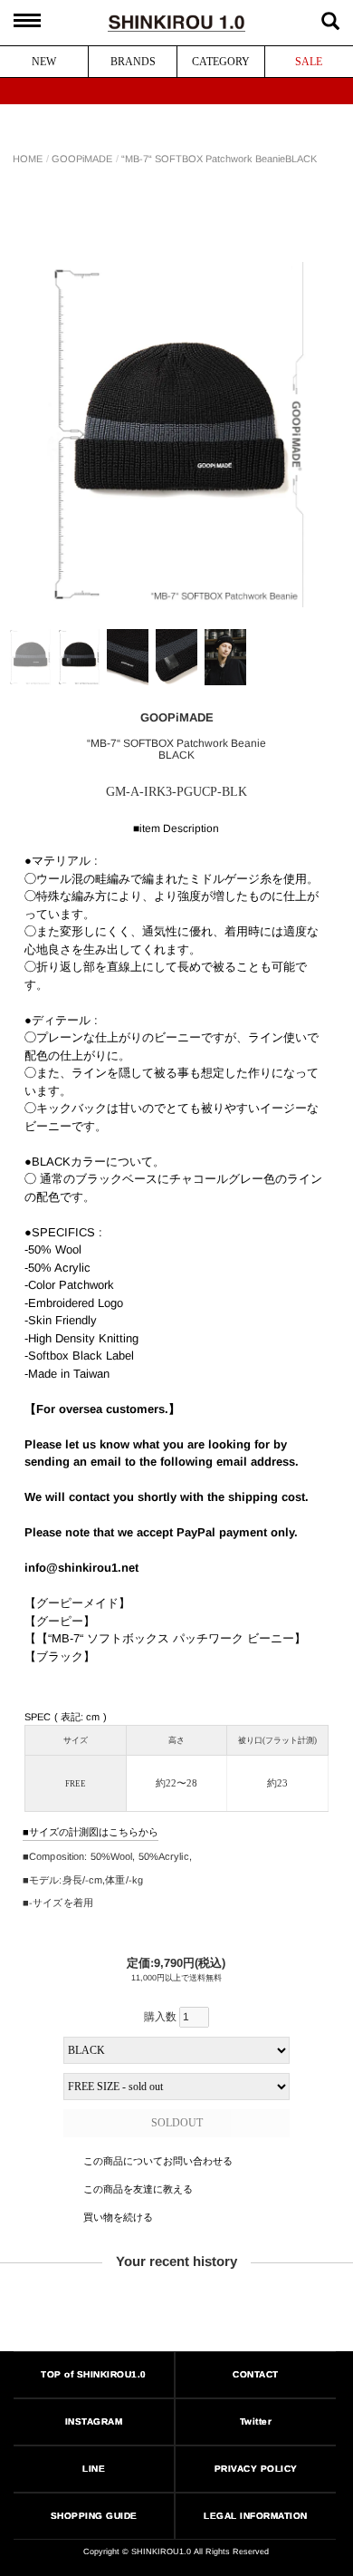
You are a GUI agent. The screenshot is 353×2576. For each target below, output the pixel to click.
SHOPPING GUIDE (94, 2516)
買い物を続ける (117, 2217)
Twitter (256, 2421)
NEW (44, 62)
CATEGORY (221, 62)
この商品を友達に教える (137, 2189)
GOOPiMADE (82, 159)
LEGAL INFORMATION (257, 2516)
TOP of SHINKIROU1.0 (94, 2374)
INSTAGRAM (94, 2421)
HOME (28, 159)
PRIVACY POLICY (256, 2469)
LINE (94, 2469)
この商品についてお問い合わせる (157, 2161)
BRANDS (133, 62)
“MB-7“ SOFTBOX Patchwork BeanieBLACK (219, 159)
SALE (309, 62)
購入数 (162, 2017)
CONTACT (257, 2374)
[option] (177, 435)
